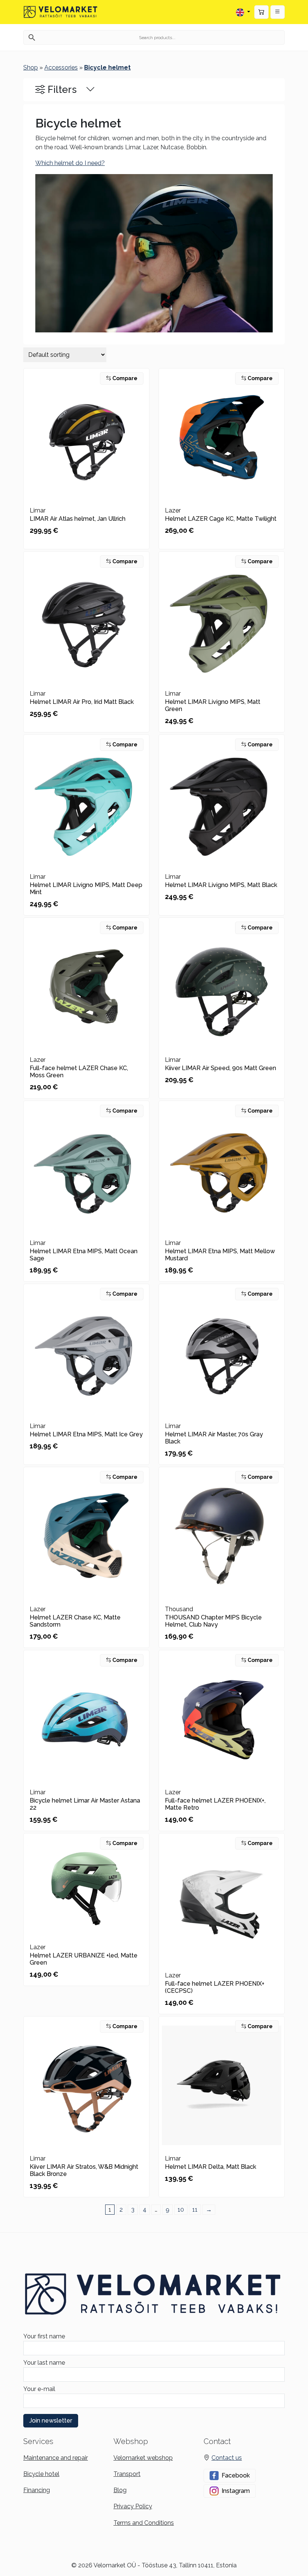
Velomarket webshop (143, 2458)
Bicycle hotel (41, 2474)
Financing (37, 2490)
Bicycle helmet (107, 67)
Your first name (44, 2336)
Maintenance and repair (56, 2458)
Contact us (227, 2458)
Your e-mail (39, 2389)
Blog (120, 2490)
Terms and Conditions (144, 2523)
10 (181, 2210)
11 (195, 2210)
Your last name (44, 2363)
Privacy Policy (133, 2506)
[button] (278, 12)
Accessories (61, 67)
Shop (31, 67)
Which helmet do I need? (70, 163)
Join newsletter (51, 2421)
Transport (127, 2474)
